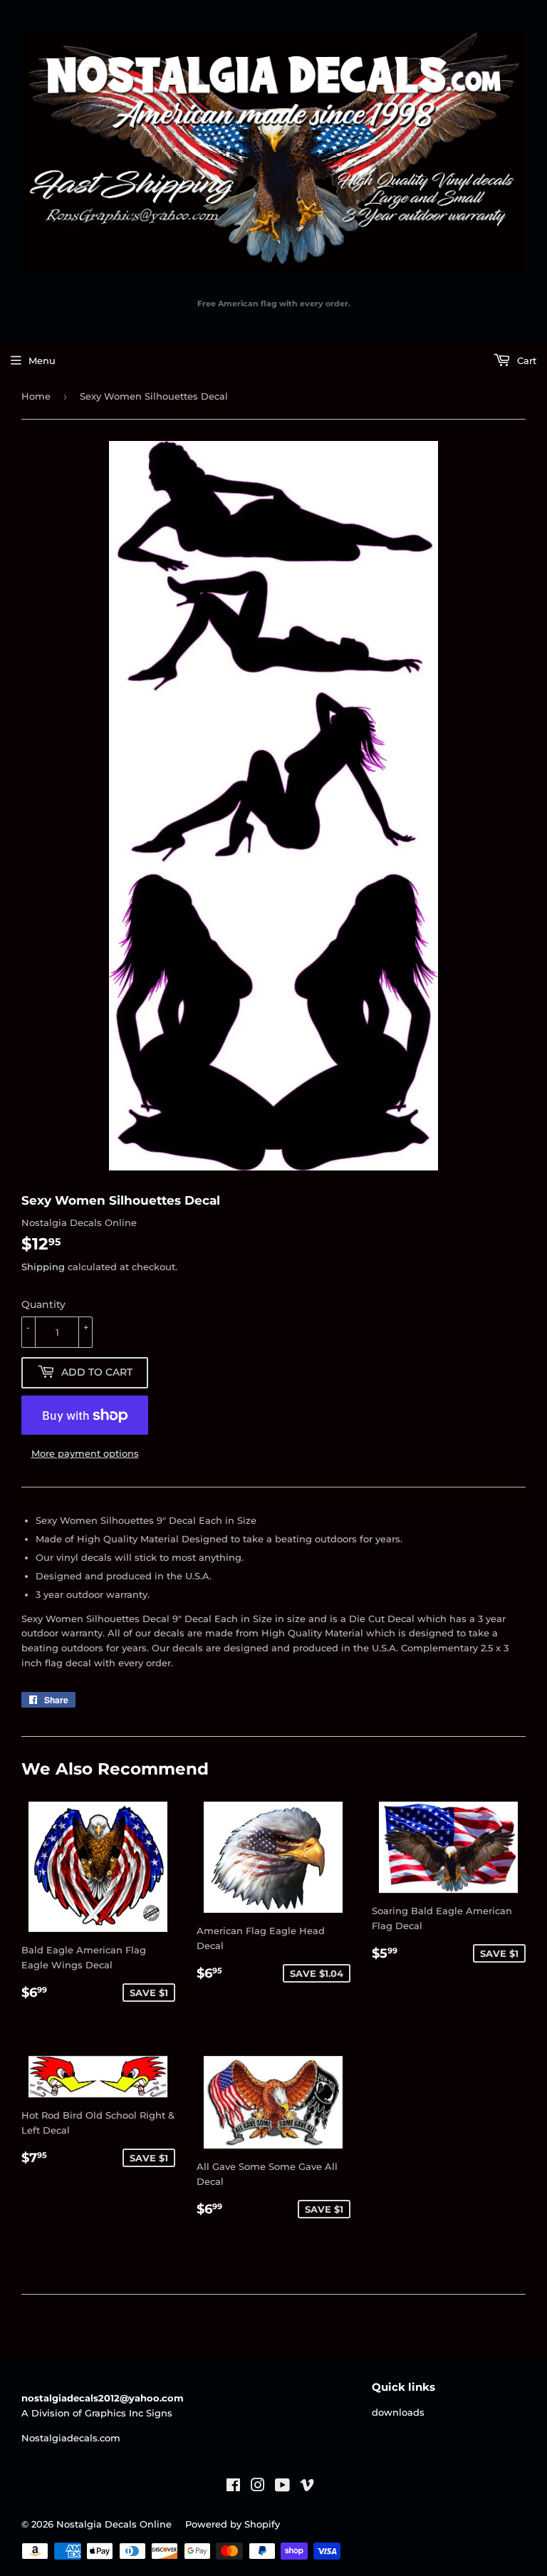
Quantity (43, 1304)
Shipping (43, 1267)
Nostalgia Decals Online (114, 2524)
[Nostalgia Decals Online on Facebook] (233, 2487)
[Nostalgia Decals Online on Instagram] (258, 2487)
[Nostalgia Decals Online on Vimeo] (307, 2487)
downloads (398, 2412)
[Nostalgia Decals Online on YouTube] (282, 2487)
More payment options (85, 1453)
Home (36, 396)
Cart (525, 360)
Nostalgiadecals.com (71, 2438)
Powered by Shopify (233, 2524)
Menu (42, 360)
